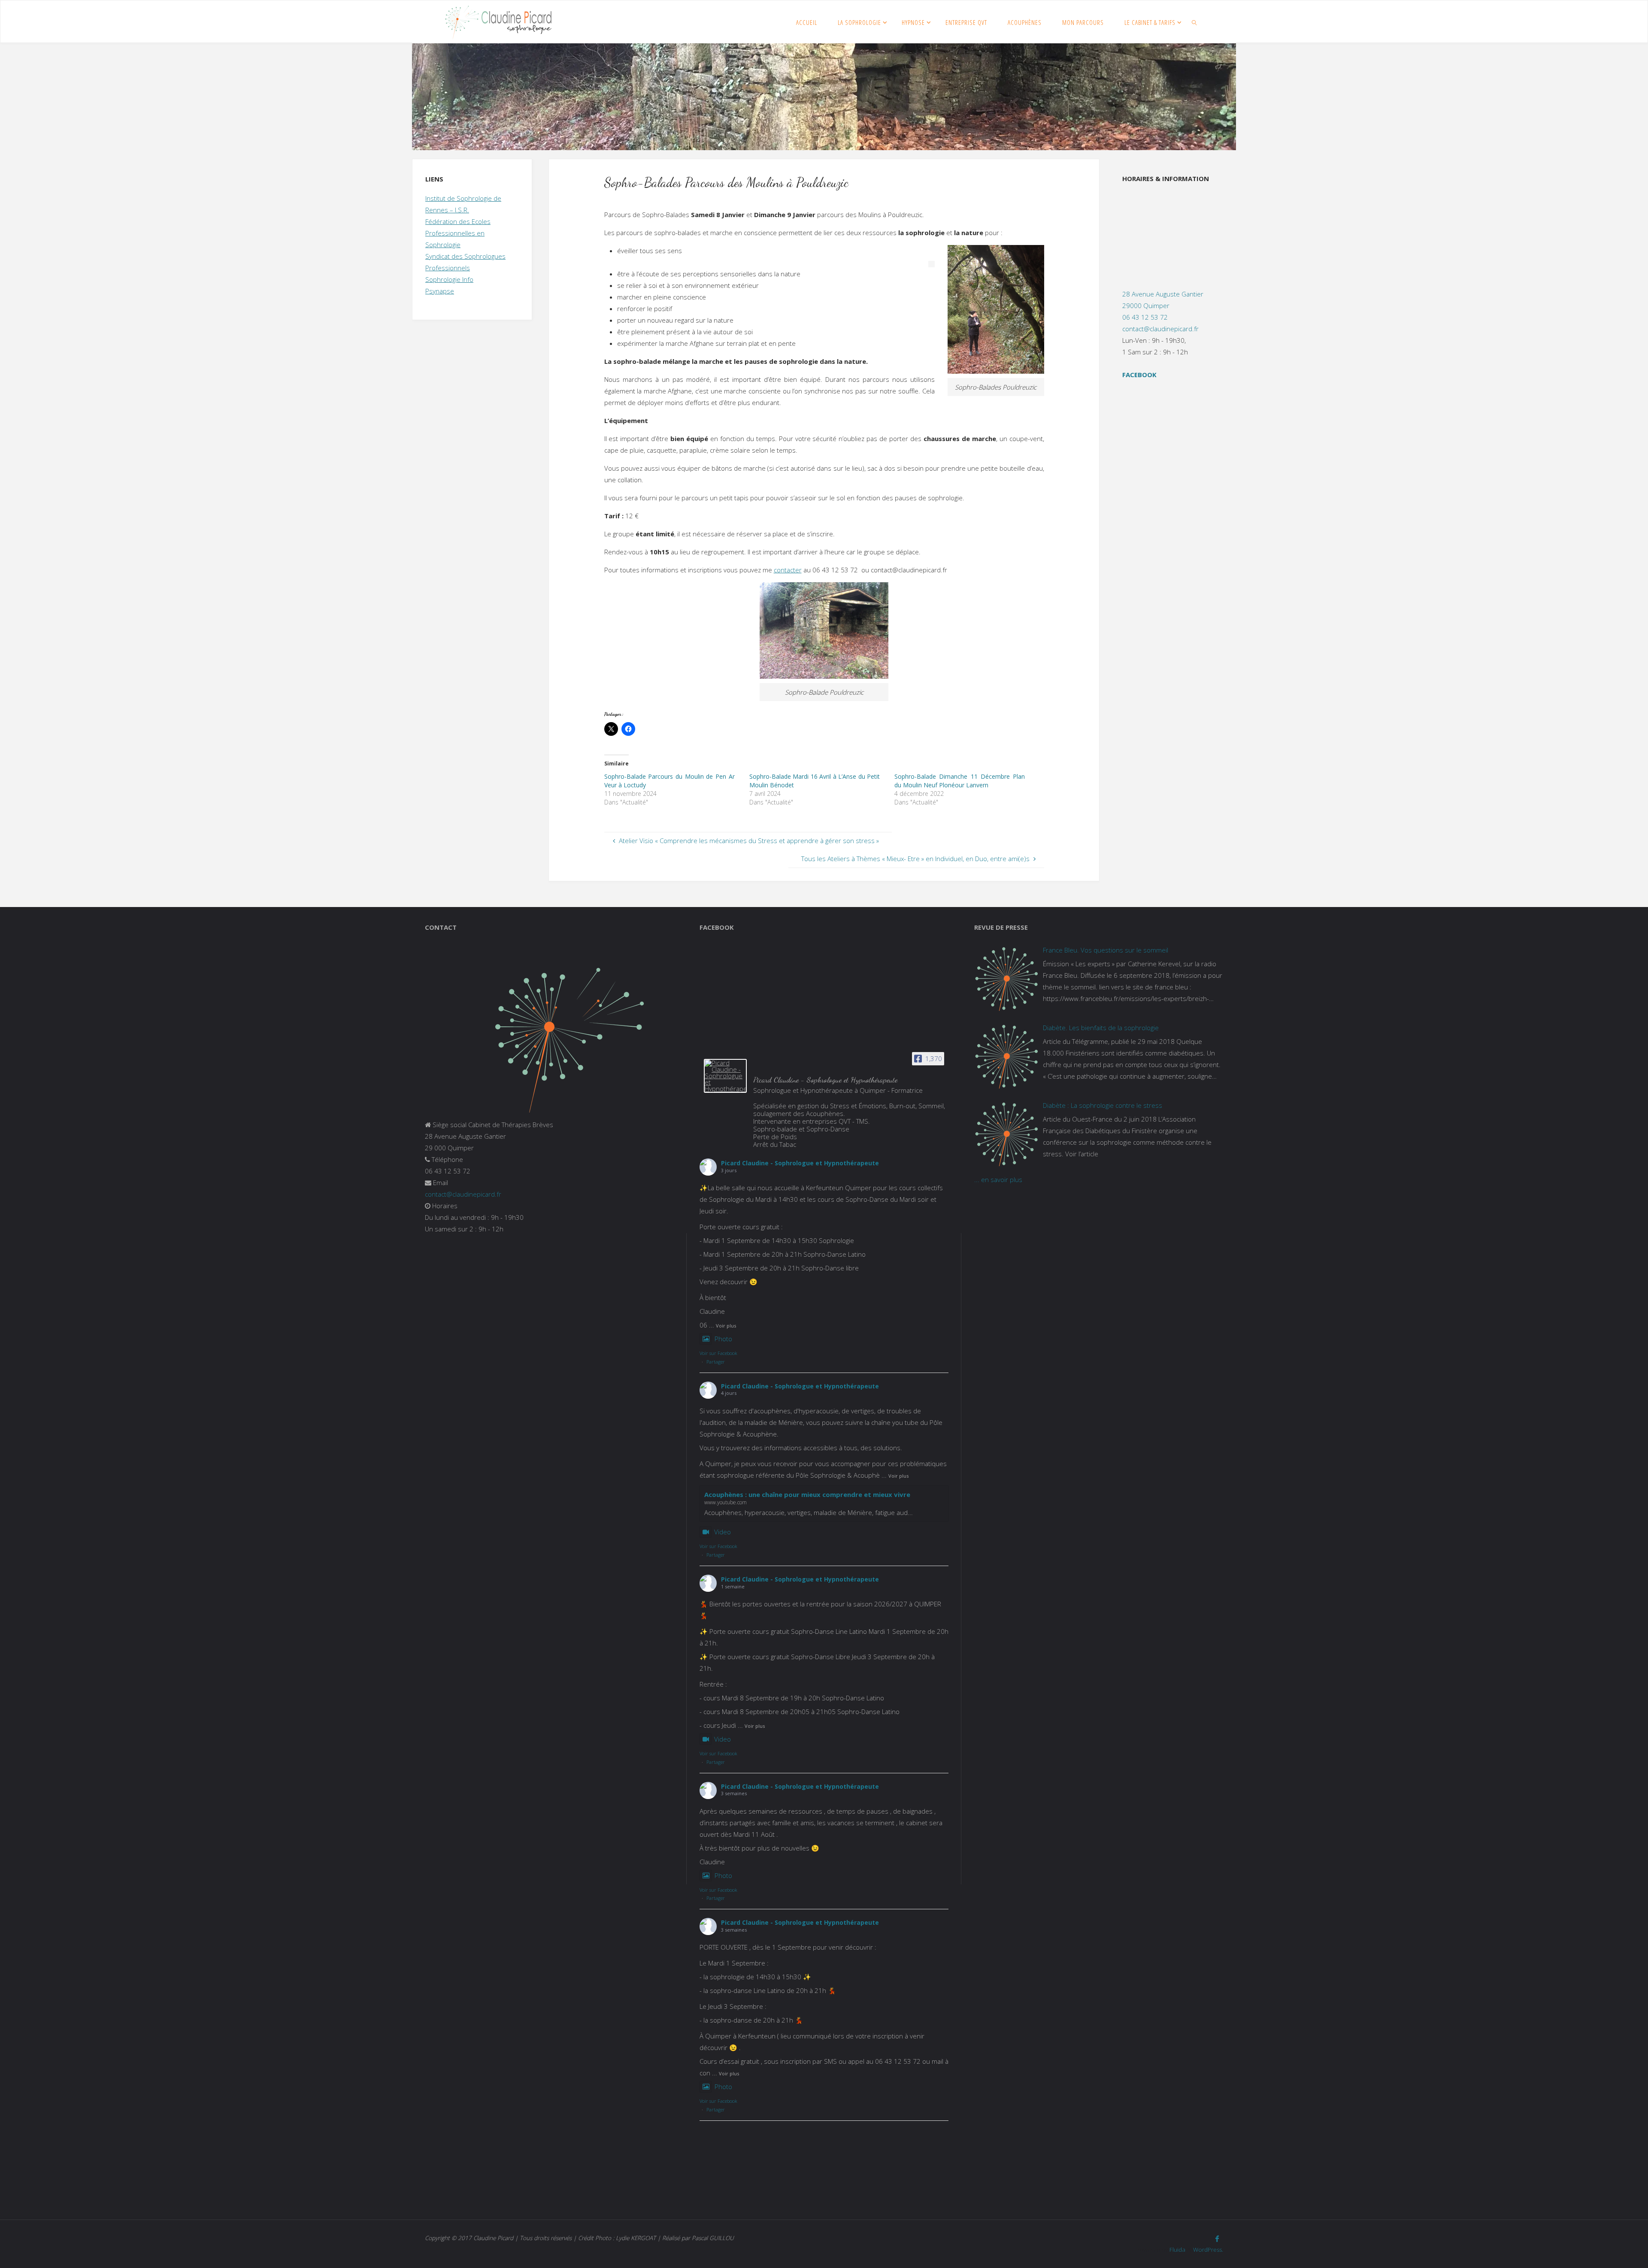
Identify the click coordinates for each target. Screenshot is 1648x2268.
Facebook (1139, 375)
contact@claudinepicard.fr (1160, 329)
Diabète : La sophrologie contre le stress (1103, 1105)
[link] (1194, 22)
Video (723, 1532)
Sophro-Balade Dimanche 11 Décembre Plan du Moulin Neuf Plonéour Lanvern (960, 781)
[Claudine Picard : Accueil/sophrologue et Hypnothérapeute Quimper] (498, 22)
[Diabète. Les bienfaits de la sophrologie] (1006, 1056)
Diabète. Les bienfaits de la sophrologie (1101, 1028)
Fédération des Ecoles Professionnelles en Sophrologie (458, 233)
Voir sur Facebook (718, 1353)
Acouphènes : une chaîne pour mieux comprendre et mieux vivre (807, 1494)
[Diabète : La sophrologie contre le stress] (1006, 1134)
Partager (716, 1362)
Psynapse (440, 291)
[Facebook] (1217, 2239)
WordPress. (1208, 2250)
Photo (723, 1339)
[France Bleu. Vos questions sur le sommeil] (1006, 979)
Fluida (1177, 2250)
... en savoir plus (998, 1179)
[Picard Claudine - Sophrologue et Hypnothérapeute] (725, 1076)
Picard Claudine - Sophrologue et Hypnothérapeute (800, 1163)
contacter (788, 570)
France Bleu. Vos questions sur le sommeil (1106, 950)
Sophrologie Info (449, 279)
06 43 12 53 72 (1145, 317)
